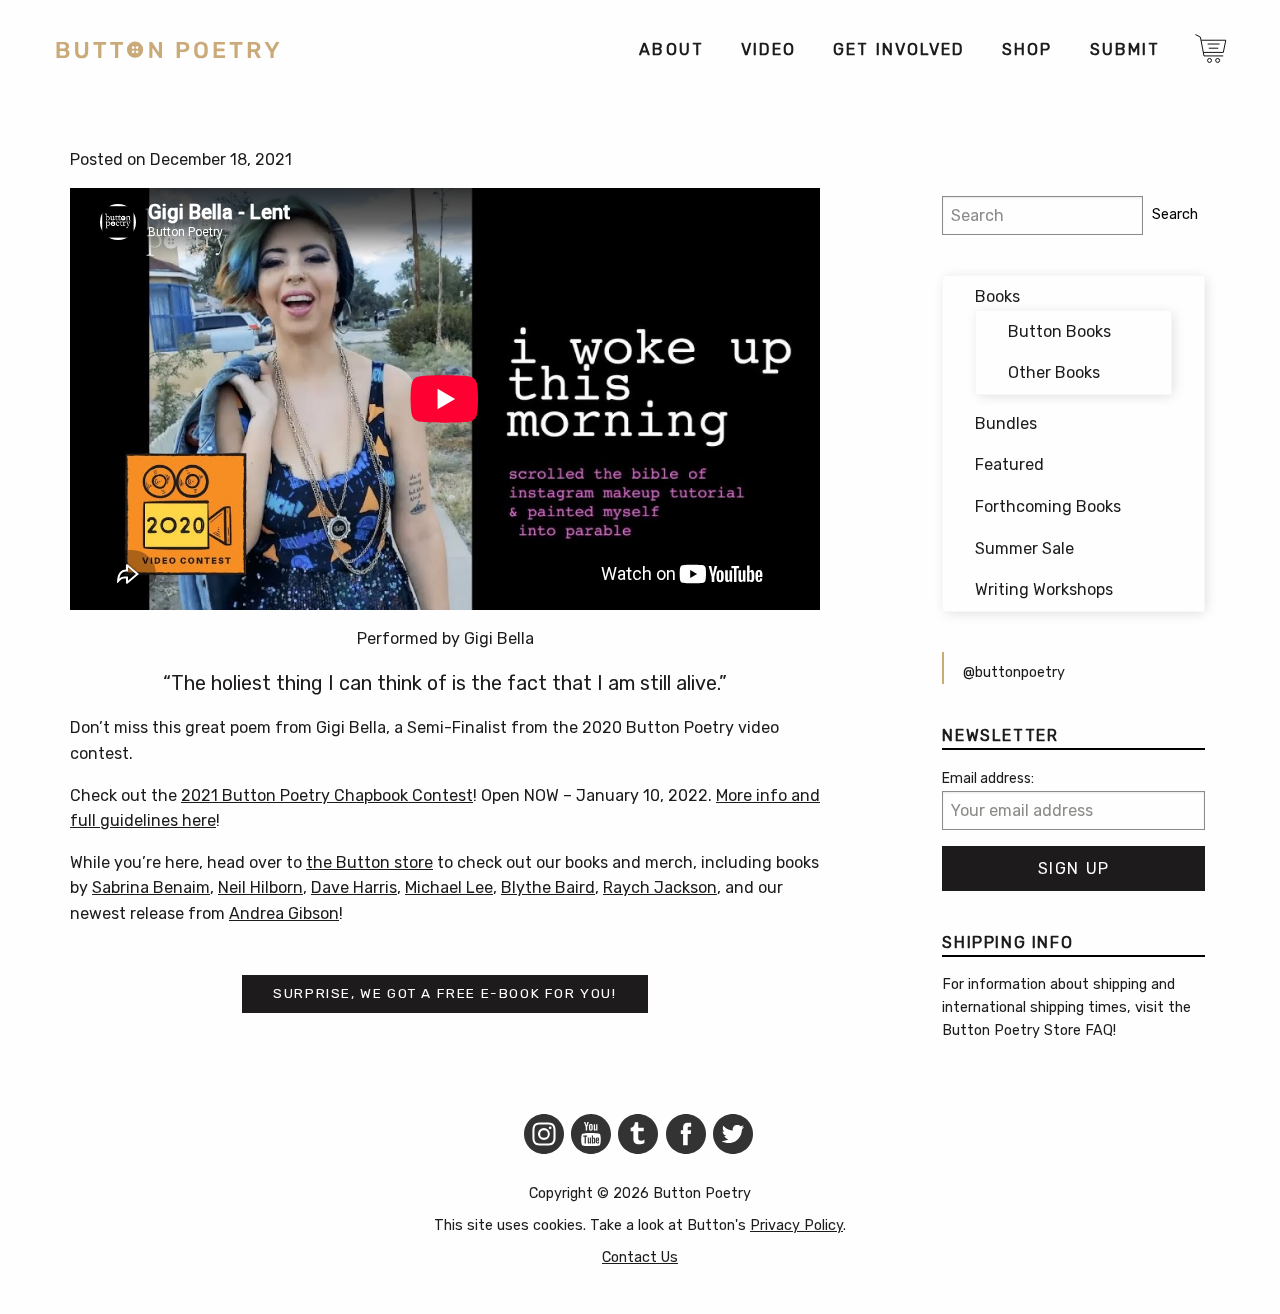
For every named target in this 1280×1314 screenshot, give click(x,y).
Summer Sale (1024, 548)
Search (1175, 214)
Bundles (1006, 423)
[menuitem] (670, 50)
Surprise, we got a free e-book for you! (444, 993)
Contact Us (640, 1257)
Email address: (988, 778)
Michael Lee (449, 887)
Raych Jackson (660, 887)
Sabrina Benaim (151, 887)
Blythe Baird (548, 887)
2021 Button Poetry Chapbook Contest (327, 795)
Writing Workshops (1044, 589)
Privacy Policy (796, 1225)
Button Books (1059, 331)
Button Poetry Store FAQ (1027, 1030)
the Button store (369, 862)
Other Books (1054, 372)
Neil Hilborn (260, 887)
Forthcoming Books (1048, 506)
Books (997, 296)
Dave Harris (354, 887)
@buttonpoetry (1014, 672)
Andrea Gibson (284, 913)
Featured (1009, 464)
